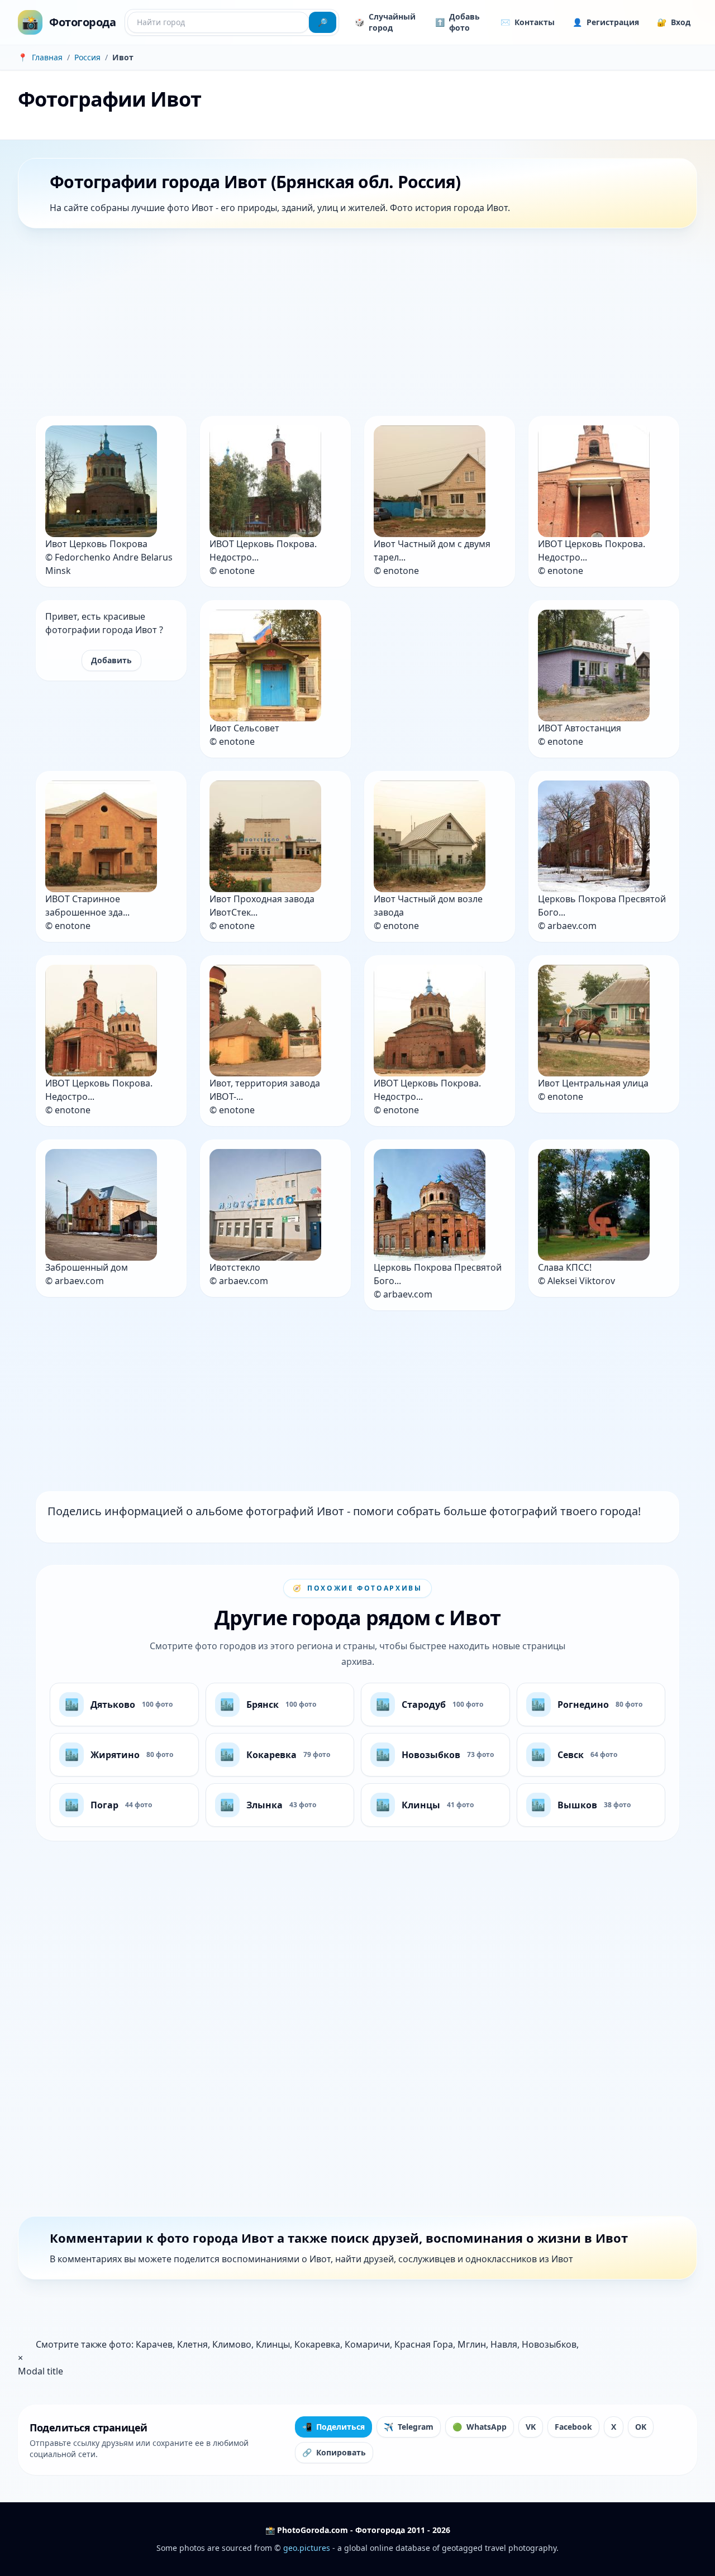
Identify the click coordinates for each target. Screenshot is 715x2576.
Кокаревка (317, 2344)
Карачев (154, 2344)
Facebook (573, 2427)
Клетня (192, 2344)
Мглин (472, 2344)
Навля (504, 2344)
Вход (674, 22)
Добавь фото (457, 22)
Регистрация (606, 22)
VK (531, 2427)
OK (641, 2427)
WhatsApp (480, 2427)
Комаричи (367, 2344)
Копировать (334, 2452)
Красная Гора (424, 2344)
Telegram (409, 2427)
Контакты (528, 22)
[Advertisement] (353, 324)
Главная (47, 57)
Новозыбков (549, 2344)
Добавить (111, 660)
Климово (232, 2344)
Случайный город (385, 22)
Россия (87, 57)
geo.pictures (307, 2548)
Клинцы (273, 2344)
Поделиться (333, 2427)
